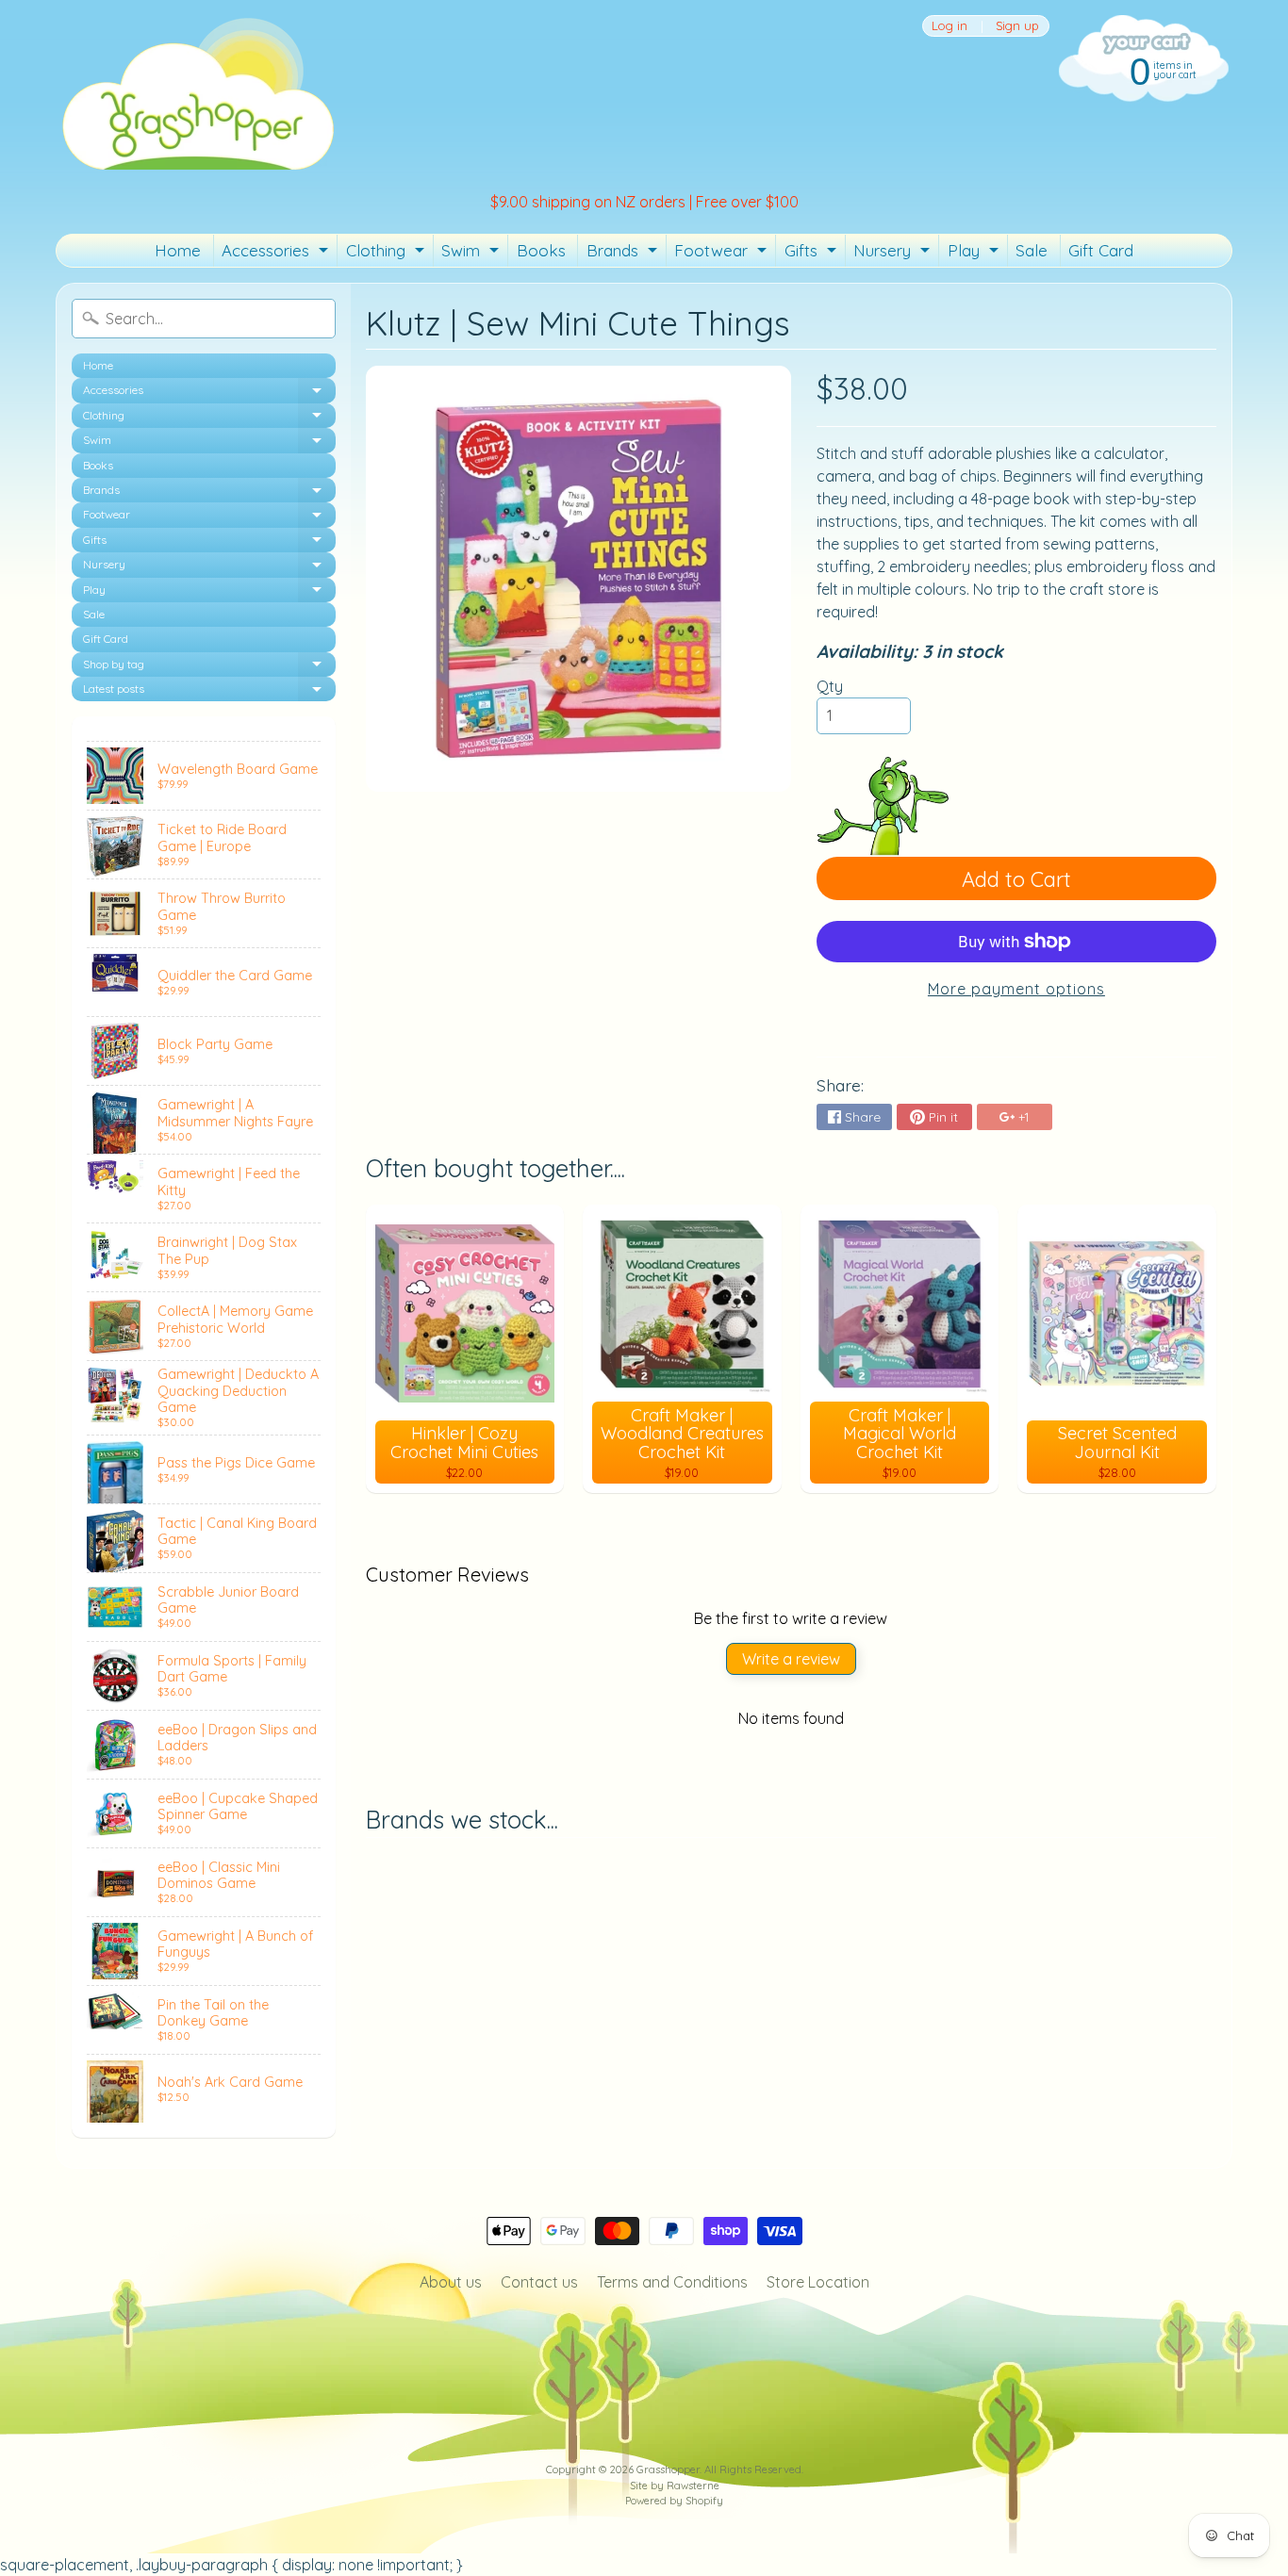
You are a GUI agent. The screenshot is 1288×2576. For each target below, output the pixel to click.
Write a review (791, 1659)
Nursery (894, 254)
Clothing (388, 254)
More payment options (1016, 989)
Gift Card (1101, 250)
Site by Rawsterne (675, 2486)
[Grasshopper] (197, 92)
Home (178, 250)
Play (975, 254)
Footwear (723, 254)
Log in (949, 26)
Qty (830, 686)
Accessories (277, 254)
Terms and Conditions (672, 2282)
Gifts (813, 254)
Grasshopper (668, 2469)
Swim (472, 254)
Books (541, 250)
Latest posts (209, 691)
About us (451, 2282)
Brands (624, 254)
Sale (1032, 250)
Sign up (1017, 26)
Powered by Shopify (674, 2501)
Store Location (818, 2282)
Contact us (539, 2282)
